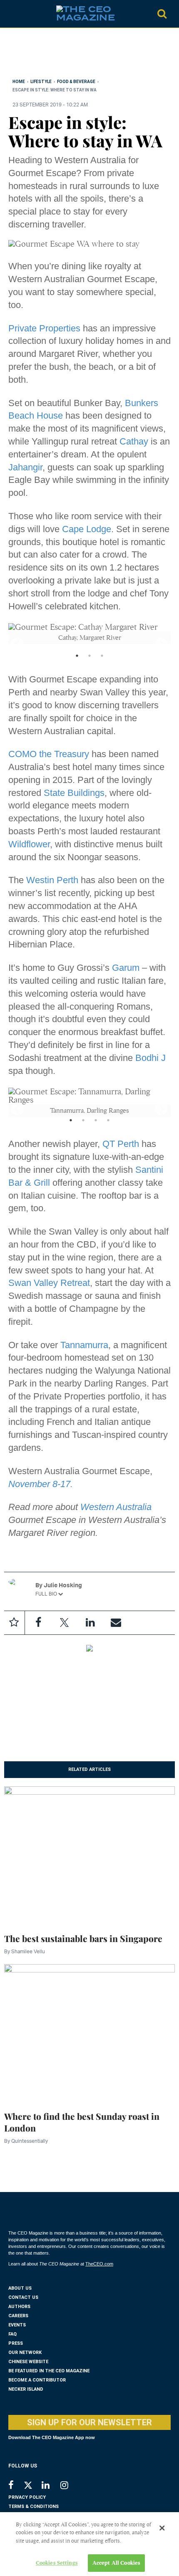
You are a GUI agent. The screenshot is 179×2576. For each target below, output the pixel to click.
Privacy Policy (27, 2497)
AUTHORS (19, 2307)
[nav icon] (12, 14)
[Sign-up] (116, 1623)
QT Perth (121, 1144)
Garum (126, 968)
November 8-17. (41, 1484)
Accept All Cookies (116, 2563)
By (25, 1951)
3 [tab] (102, 661)
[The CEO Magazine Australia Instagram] (70, 2486)
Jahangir (25, 467)
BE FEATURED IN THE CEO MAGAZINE (49, 2371)
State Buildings (74, 793)
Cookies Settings (57, 2563)
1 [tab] (77, 661)
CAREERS (18, 2316)
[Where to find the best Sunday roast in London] (89, 2032)
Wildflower (29, 844)
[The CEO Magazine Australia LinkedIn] (51, 2486)
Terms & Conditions (34, 2507)
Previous (14, 642)
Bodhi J (150, 1058)
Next (158, 642)
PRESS (16, 2343)
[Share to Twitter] (64, 1623)
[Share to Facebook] (38, 1623)
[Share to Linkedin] (90, 1623)
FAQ (12, 2334)
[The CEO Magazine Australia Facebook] (16, 2486)
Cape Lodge (87, 529)
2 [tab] (89, 661)
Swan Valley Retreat (49, 1283)
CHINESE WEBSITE (28, 2362)
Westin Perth (52, 880)
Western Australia (116, 1507)
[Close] (162, 2528)
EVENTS (17, 2325)
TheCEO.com (99, 2264)
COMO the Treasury (49, 754)
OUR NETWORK (25, 2352)
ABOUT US (20, 2288)
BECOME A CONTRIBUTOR (37, 2380)
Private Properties (44, 328)
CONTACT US (23, 2297)
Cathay (134, 441)
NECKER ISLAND (26, 2389)
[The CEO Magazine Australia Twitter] (32, 2487)
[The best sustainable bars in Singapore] (89, 1854)
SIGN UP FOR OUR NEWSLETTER (89, 2422)
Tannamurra (84, 1345)
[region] (75, 55)
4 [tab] (108, 1125)
